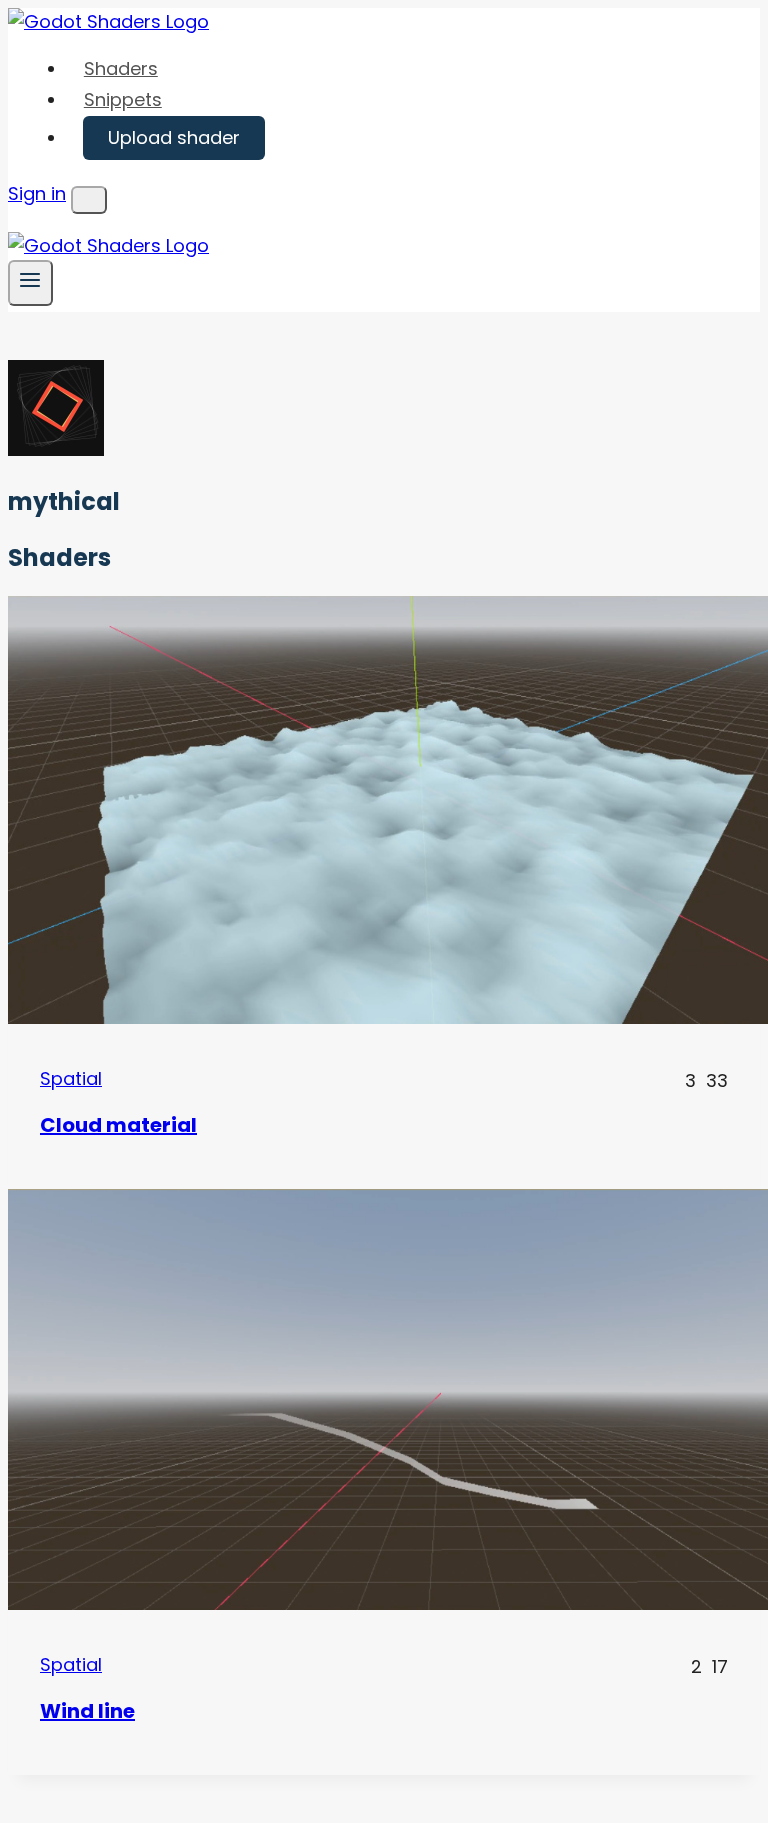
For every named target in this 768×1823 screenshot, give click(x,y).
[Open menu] (30, 282)
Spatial (71, 1078)
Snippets (123, 99)
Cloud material (118, 1125)
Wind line (87, 1711)
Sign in (37, 193)
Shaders (121, 68)
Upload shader (174, 137)
